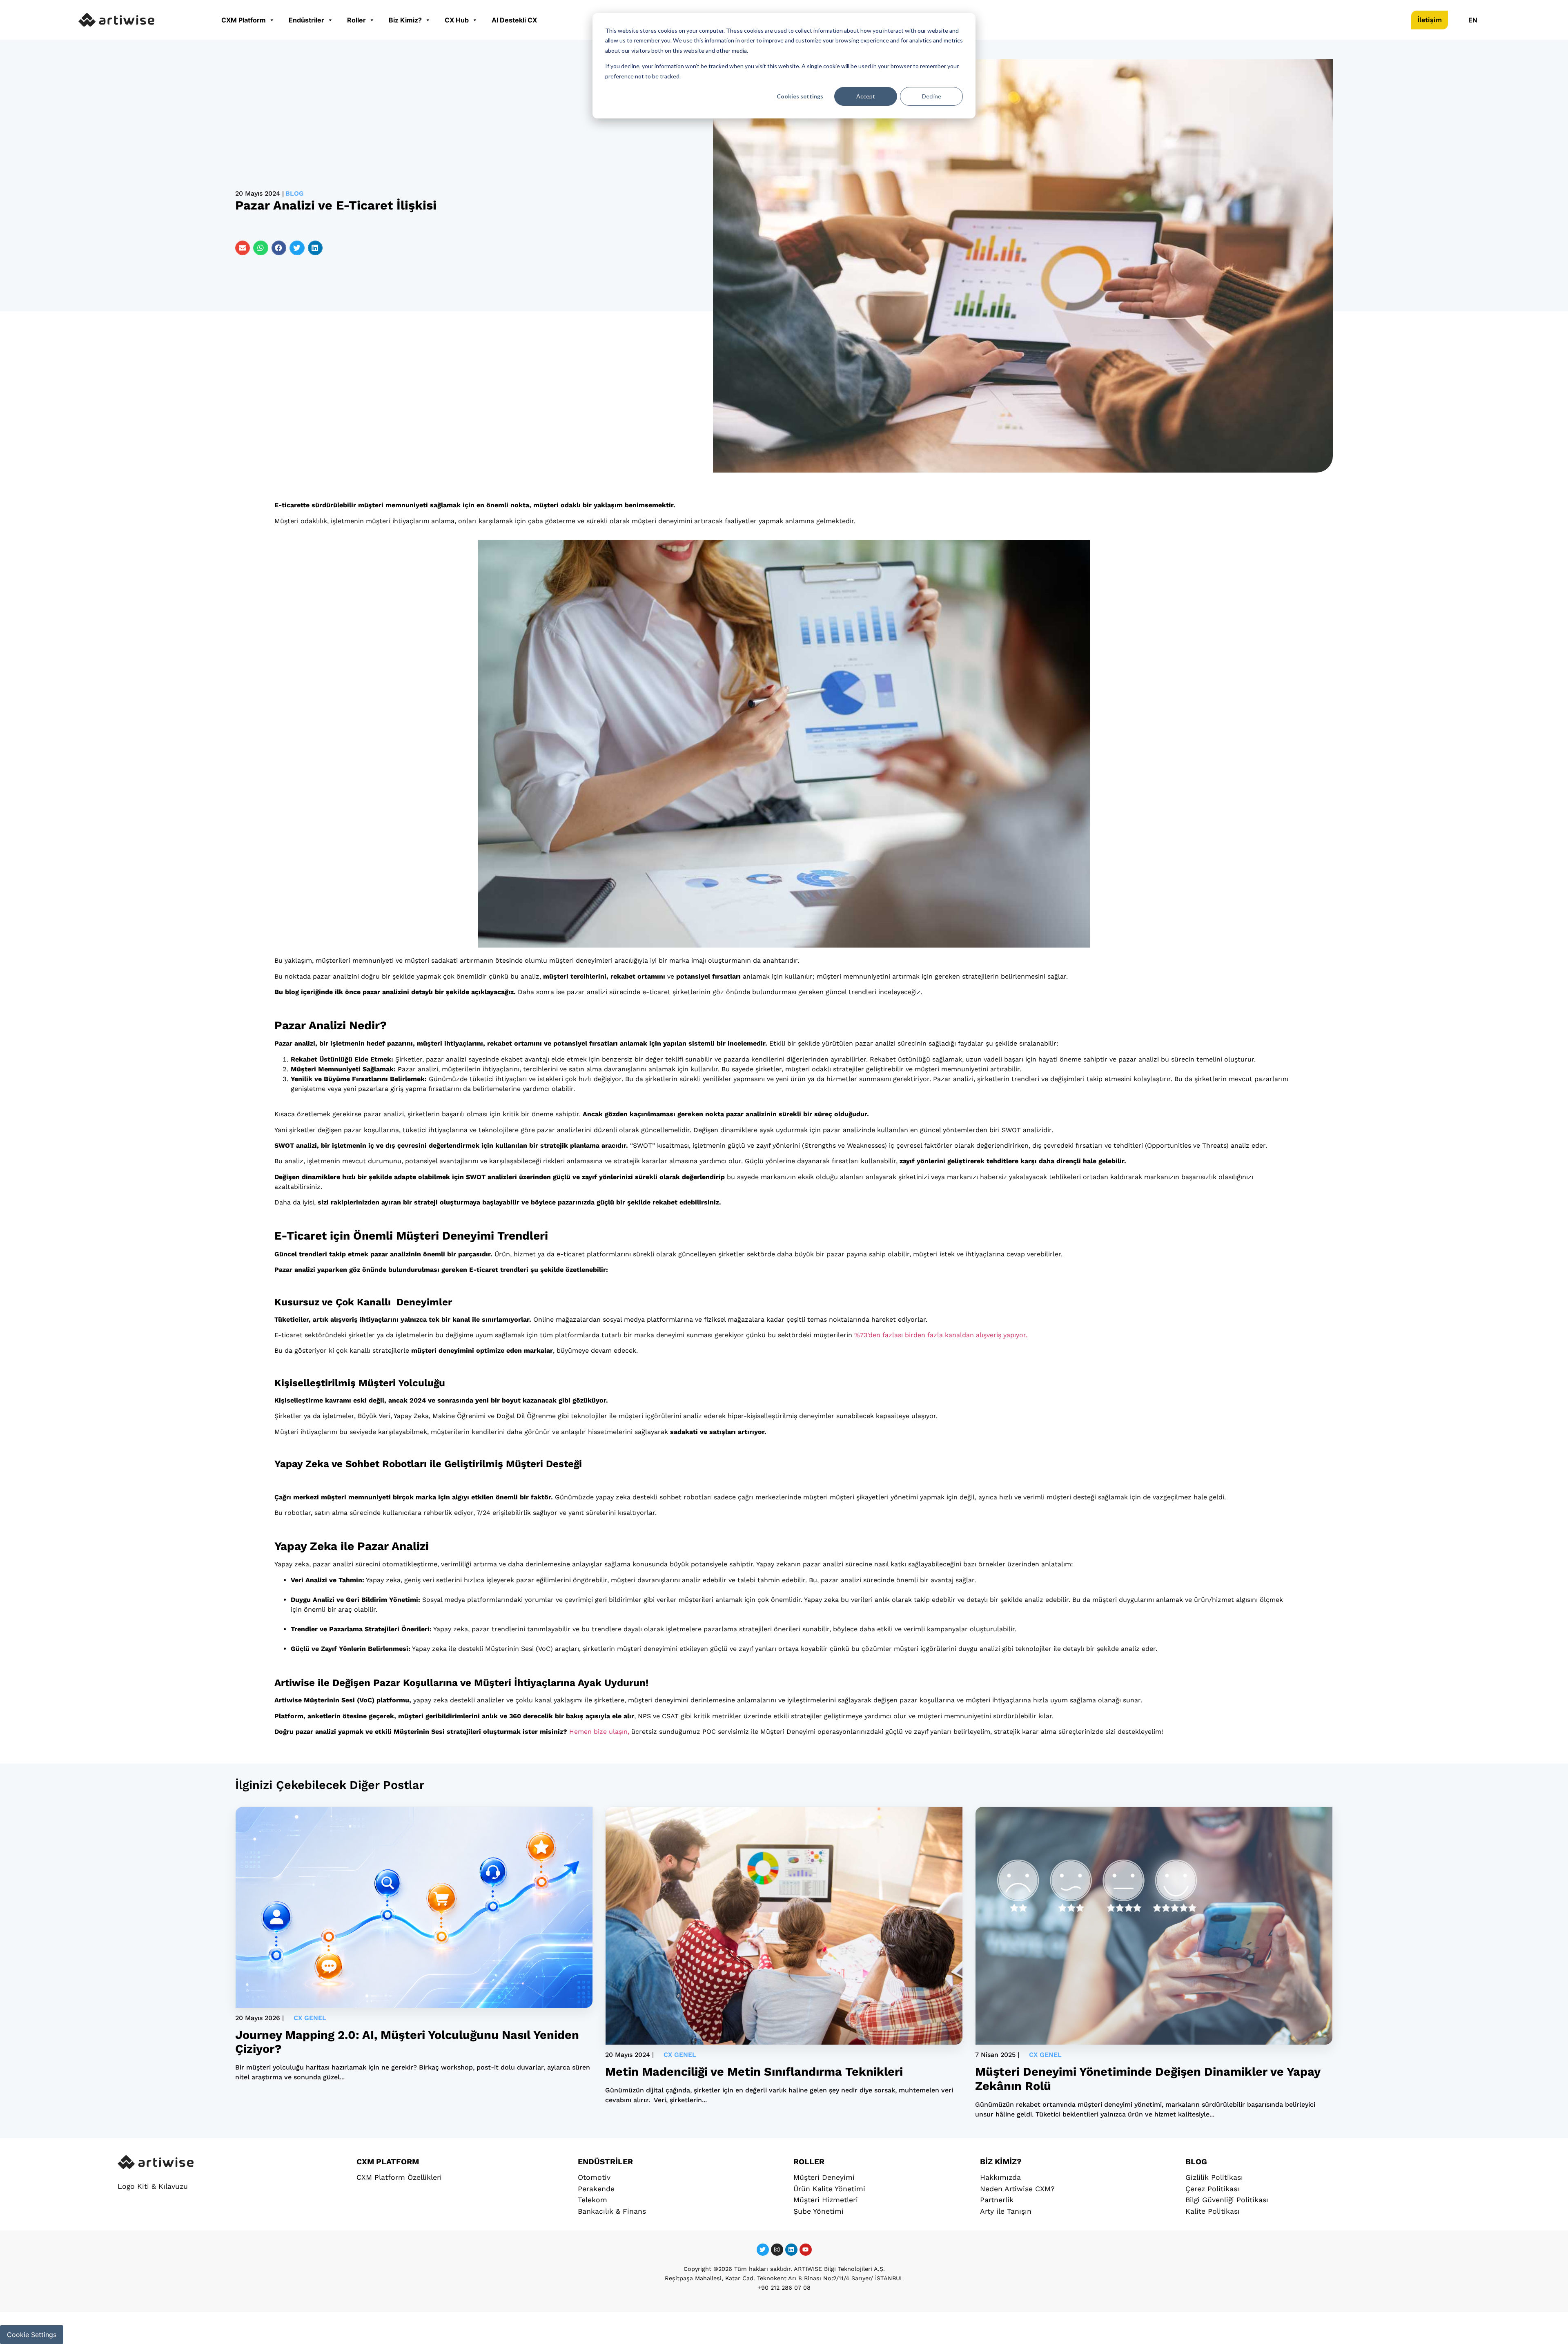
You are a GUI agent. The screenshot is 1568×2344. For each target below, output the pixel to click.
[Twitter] (763, 2250)
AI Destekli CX (514, 20)
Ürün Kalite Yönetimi (829, 2189)
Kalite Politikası (1213, 2211)
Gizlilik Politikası (1214, 2177)
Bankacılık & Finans (612, 2211)
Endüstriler (306, 20)
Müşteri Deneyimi (824, 2177)
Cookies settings (800, 96)
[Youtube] (806, 2250)
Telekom (592, 2200)
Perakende (596, 2189)
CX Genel (310, 2018)
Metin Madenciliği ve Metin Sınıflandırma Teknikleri (754, 2072)
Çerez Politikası (1212, 2189)
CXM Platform (244, 20)
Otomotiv (594, 2177)
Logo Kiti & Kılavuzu (153, 2186)
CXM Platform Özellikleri (399, 2177)
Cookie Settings (32, 2335)
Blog (295, 193)
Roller (356, 20)
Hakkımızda (1000, 2177)
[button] (243, 248)
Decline (932, 96)
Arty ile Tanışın (1006, 2211)
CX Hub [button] (457, 20)
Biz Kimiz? (405, 20)
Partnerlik (997, 2200)
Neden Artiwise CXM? (1017, 2189)
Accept (866, 96)
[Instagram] (777, 2250)
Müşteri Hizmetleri (826, 2200)
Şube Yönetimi (819, 2211)
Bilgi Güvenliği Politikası (1227, 2200)
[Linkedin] (791, 2250)
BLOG (1196, 2162)
